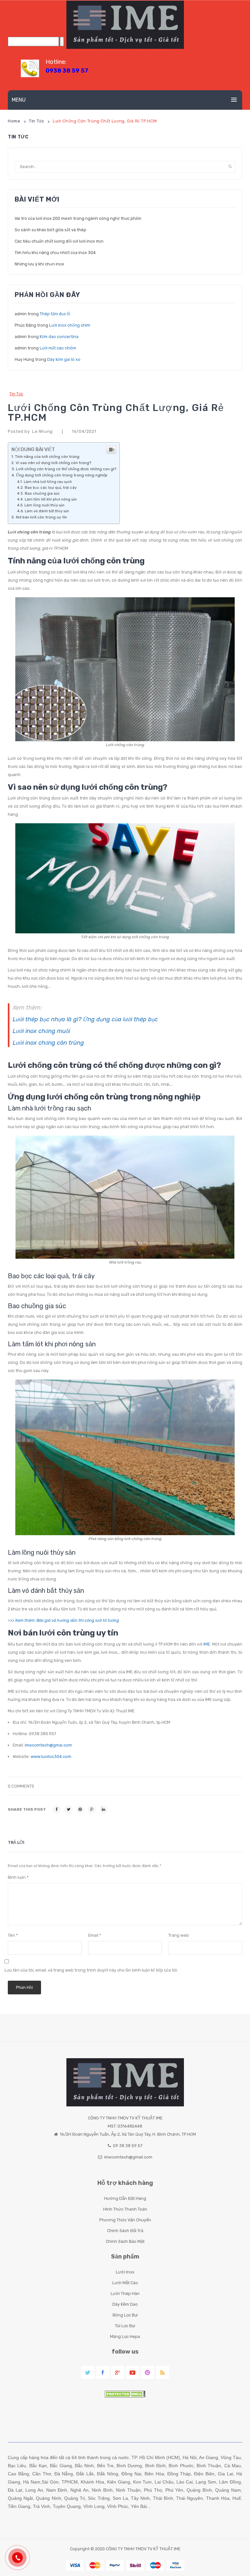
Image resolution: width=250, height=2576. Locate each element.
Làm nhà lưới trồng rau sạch (48, 482)
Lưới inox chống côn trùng (48, 1043)
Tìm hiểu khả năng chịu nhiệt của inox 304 (55, 253)
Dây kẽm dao (125, 2304)
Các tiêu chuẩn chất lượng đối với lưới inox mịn (59, 241)
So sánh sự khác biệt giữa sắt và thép (50, 230)
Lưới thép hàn (125, 2293)
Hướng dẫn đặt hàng (125, 2198)
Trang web (179, 1935)
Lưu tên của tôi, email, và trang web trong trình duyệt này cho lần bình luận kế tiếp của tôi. (91, 1970)
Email (95, 1935)
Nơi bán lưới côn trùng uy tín (42, 517)
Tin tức (36, 121)
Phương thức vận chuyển (125, 2220)
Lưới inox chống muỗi (41, 1031)
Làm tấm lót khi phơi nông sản (51, 499)
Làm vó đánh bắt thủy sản (47, 511)
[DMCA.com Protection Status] (125, 2394)
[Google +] (92, 1809)
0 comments (21, 1786)
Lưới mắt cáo (125, 2283)
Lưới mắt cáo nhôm (58, 348)
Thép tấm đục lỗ (55, 314)
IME (207, 1644)
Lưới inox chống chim (70, 325)
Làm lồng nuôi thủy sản (44, 505)
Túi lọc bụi (125, 2326)
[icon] (88, 2373)
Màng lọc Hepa (125, 2336)
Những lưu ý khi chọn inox (39, 264)
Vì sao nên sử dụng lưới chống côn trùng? (53, 463)
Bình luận (18, 1877)
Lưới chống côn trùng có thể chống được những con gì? (66, 469)
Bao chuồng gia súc (42, 493)
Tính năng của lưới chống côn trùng (47, 457)
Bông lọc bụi (125, 2315)
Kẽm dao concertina (59, 337)
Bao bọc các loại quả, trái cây (51, 488)
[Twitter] (68, 1809)
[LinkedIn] (104, 1809)
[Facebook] (57, 1809)
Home (14, 121)
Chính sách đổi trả (125, 2231)
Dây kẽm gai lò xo (64, 359)
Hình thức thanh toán (125, 2209)
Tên (13, 1935)
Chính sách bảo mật (125, 2241)
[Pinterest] (80, 1809)
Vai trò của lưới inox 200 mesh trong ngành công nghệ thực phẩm (78, 218)
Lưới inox (125, 2272)
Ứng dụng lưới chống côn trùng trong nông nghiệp (62, 475)
